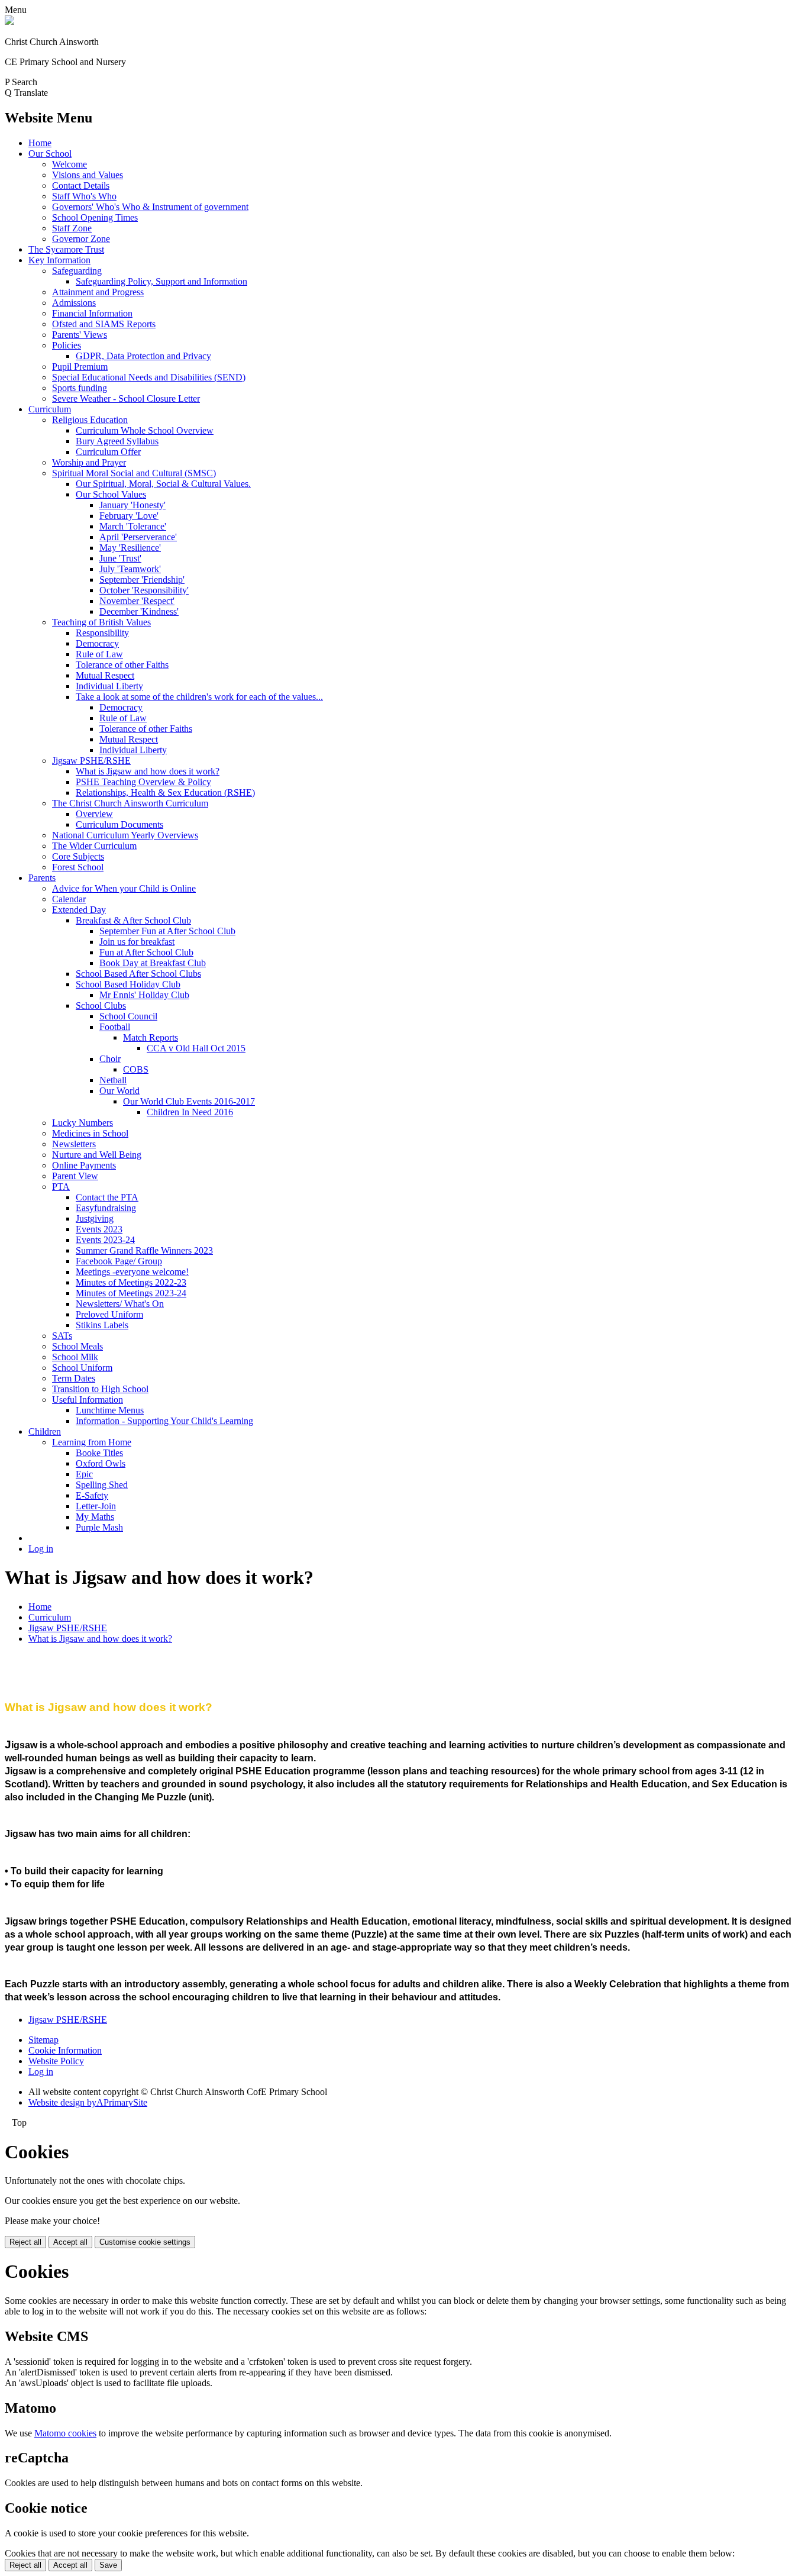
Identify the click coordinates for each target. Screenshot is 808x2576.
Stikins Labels (102, 1325)
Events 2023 (99, 1229)
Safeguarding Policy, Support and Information (161, 281)
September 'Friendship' (142, 580)
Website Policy (56, 2061)
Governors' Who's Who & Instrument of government (150, 207)
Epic (84, 1474)
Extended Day (79, 910)
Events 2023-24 (105, 1240)
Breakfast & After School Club (133, 920)
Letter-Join (96, 1506)
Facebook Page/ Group (119, 1261)
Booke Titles (99, 1453)
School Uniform (82, 1368)
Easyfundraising (106, 1208)
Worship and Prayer (89, 462)
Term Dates (74, 1378)
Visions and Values (88, 175)
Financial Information (92, 313)
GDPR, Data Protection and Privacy (143, 356)
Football (115, 1027)
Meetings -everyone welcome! (132, 1272)
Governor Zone (81, 239)
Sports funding (80, 388)
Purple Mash (99, 1527)
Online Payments (84, 1165)
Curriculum (50, 409)
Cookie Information (65, 2050)
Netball (113, 1080)
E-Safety (92, 1495)
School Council (128, 1016)
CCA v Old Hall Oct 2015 (196, 1048)
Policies (67, 345)
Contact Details (81, 185)
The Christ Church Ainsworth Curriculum (130, 803)
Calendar (69, 899)
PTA (61, 1187)
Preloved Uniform (109, 1314)
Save (108, 2565)
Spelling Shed (102, 1485)
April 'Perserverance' (138, 537)
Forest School (78, 867)
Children (45, 1431)
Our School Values (111, 494)
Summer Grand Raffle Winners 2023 (144, 1250)
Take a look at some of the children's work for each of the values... (199, 697)
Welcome (70, 164)
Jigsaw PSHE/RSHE (91, 761)
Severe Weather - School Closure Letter (126, 398)
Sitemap (43, 2040)
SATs (62, 1336)
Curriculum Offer (108, 452)
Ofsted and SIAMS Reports (104, 324)
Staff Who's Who (84, 196)
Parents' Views (80, 335)
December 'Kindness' (139, 611)
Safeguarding (77, 271)
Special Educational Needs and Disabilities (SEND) (149, 377)
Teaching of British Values (101, 622)
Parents (42, 878)
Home (40, 143)
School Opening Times (95, 217)
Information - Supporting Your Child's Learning (164, 1421)
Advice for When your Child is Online (124, 888)
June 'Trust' (120, 558)
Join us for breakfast (137, 942)
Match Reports (151, 1037)
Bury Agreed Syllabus (117, 441)
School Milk (75, 1357)
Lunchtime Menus (110, 1410)
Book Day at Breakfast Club (153, 963)
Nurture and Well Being (97, 1155)
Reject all (25, 2242)
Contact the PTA (107, 1197)
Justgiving (95, 1218)
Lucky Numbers (83, 1123)
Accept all (70, 2242)
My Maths (95, 1517)
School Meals (77, 1346)
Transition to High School (100, 1389)
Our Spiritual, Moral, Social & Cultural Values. (163, 484)
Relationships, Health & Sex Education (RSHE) (165, 793)
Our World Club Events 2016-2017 (189, 1101)
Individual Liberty (109, 686)
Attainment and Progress (98, 292)
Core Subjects (78, 856)
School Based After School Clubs (138, 974)
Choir (110, 1059)
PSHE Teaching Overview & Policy (143, 782)
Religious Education (90, 420)
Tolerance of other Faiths (122, 665)
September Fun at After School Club (167, 931)
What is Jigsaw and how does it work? (148, 771)
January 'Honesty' (132, 505)
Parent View (75, 1176)
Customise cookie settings (145, 2242)
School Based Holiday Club (128, 984)
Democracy (97, 643)
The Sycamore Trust (66, 249)
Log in (41, 1549)
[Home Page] (9, 22)
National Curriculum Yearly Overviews (125, 835)
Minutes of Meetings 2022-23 (131, 1282)
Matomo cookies (65, 2433)
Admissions (74, 303)
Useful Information (88, 1400)
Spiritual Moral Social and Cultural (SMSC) (134, 473)
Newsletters (74, 1144)
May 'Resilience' (130, 548)
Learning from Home (92, 1442)
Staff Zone (72, 228)
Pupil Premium (80, 367)
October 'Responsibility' (144, 590)
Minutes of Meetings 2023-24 (131, 1293)
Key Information (59, 260)
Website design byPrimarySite (88, 2102)
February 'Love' (129, 516)
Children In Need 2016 (190, 1112)
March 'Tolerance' (133, 526)
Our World (119, 1091)
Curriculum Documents (119, 824)
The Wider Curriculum (94, 846)
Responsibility (102, 633)
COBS (136, 1069)
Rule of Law (99, 654)
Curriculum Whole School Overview (145, 430)
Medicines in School (90, 1133)
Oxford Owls (101, 1463)
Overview (94, 814)
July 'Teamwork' (130, 569)
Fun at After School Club (146, 952)
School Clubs (101, 1005)
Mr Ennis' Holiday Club (144, 995)
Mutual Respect (105, 675)
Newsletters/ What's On (120, 1304)
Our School (50, 154)
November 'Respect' (137, 601)
